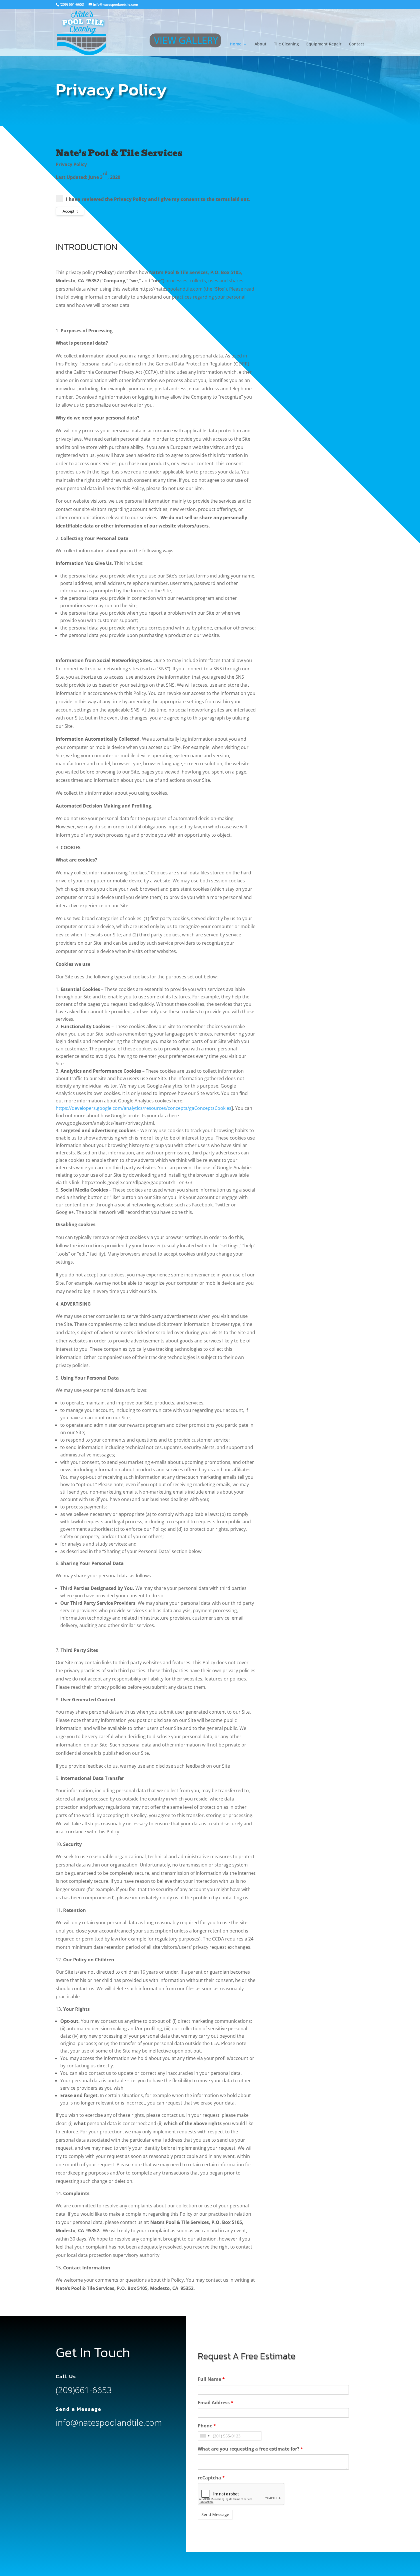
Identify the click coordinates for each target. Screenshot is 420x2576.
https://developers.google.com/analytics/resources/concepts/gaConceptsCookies (144, 1108)
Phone (207, 2426)
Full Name (211, 2379)
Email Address (216, 2403)
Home (236, 44)
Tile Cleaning (286, 44)
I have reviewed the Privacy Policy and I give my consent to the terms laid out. (158, 199)
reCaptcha (211, 2478)
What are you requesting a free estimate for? (250, 2449)
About (261, 44)
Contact (357, 44)
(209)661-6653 (84, 2390)
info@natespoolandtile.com (109, 2422)
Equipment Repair (324, 44)
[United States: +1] (205, 2436)
